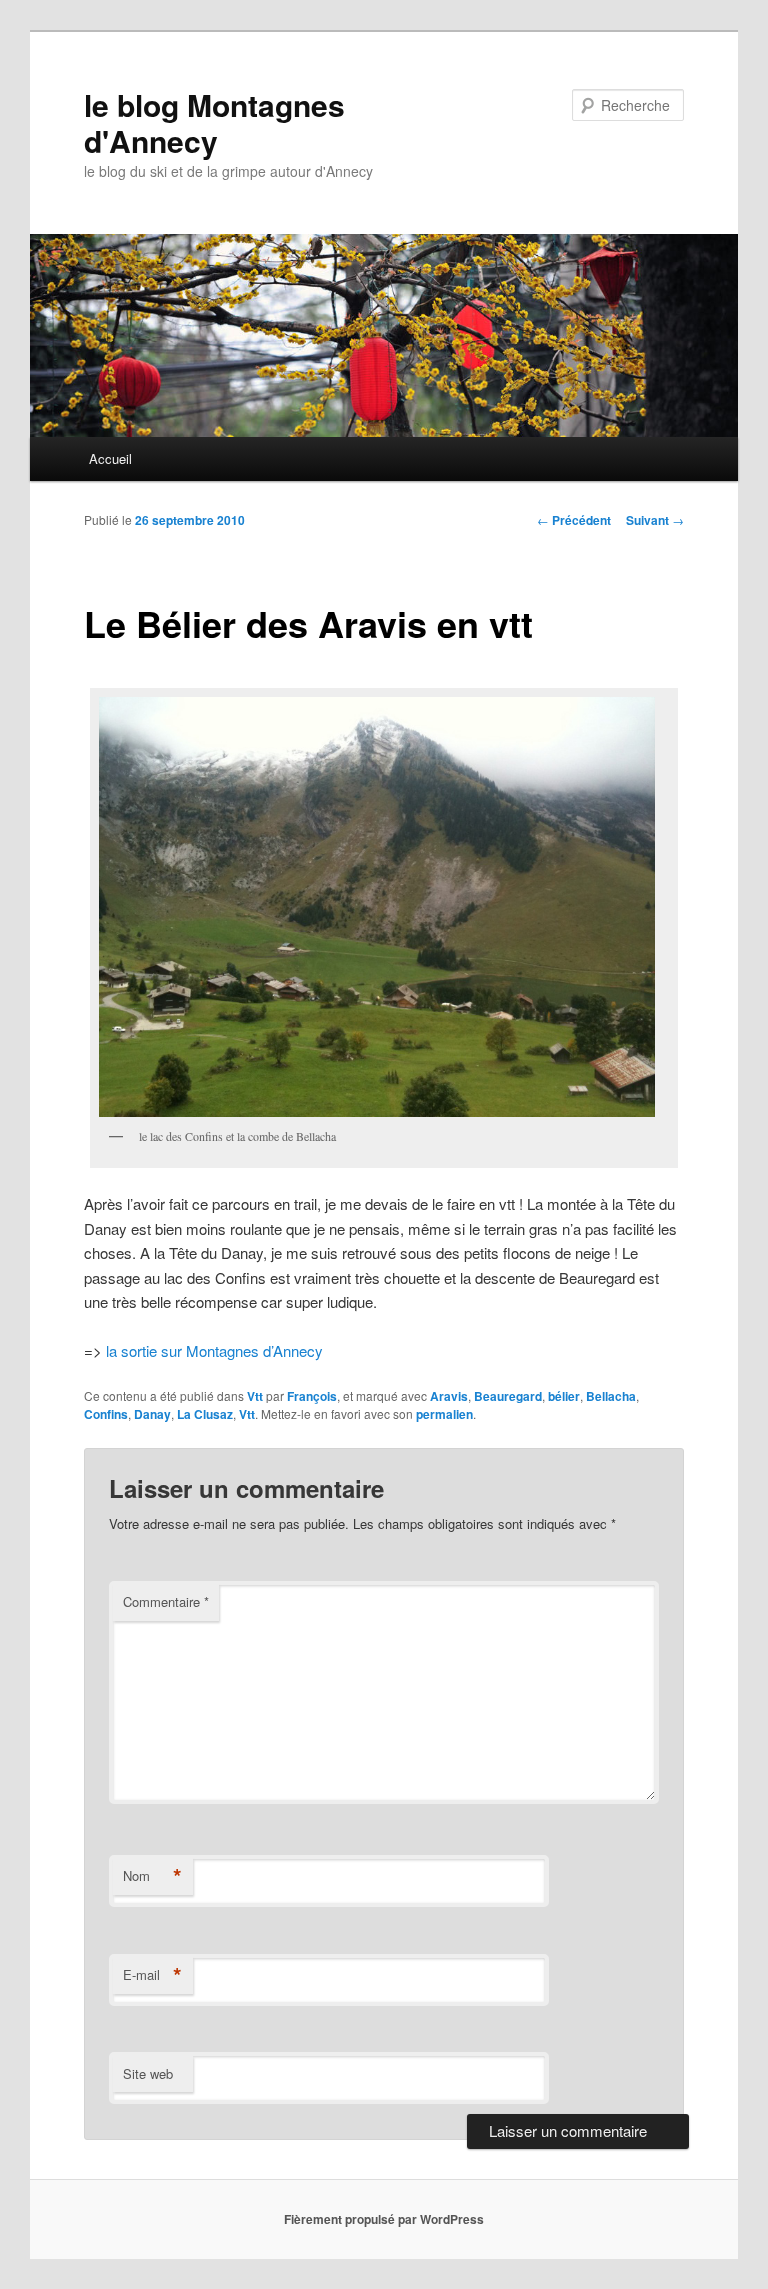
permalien (444, 1414)
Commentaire (166, 1601)
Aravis (449, 1396)
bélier (564, 1396)
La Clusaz (205, 1414)
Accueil (110, 458)
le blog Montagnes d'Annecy (214, 122)
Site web (148, 2073)
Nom (152, 1876)
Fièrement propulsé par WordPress (384, 2219)
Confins (106, 1414)
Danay (152, 1414)
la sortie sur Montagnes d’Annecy (214, 1350)
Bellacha (611, 1396)
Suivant (655, 520)
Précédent (574, 520)
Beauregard (508, 1396)
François (312, 1396)
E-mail (152, 1975)
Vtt (255, 1396)
